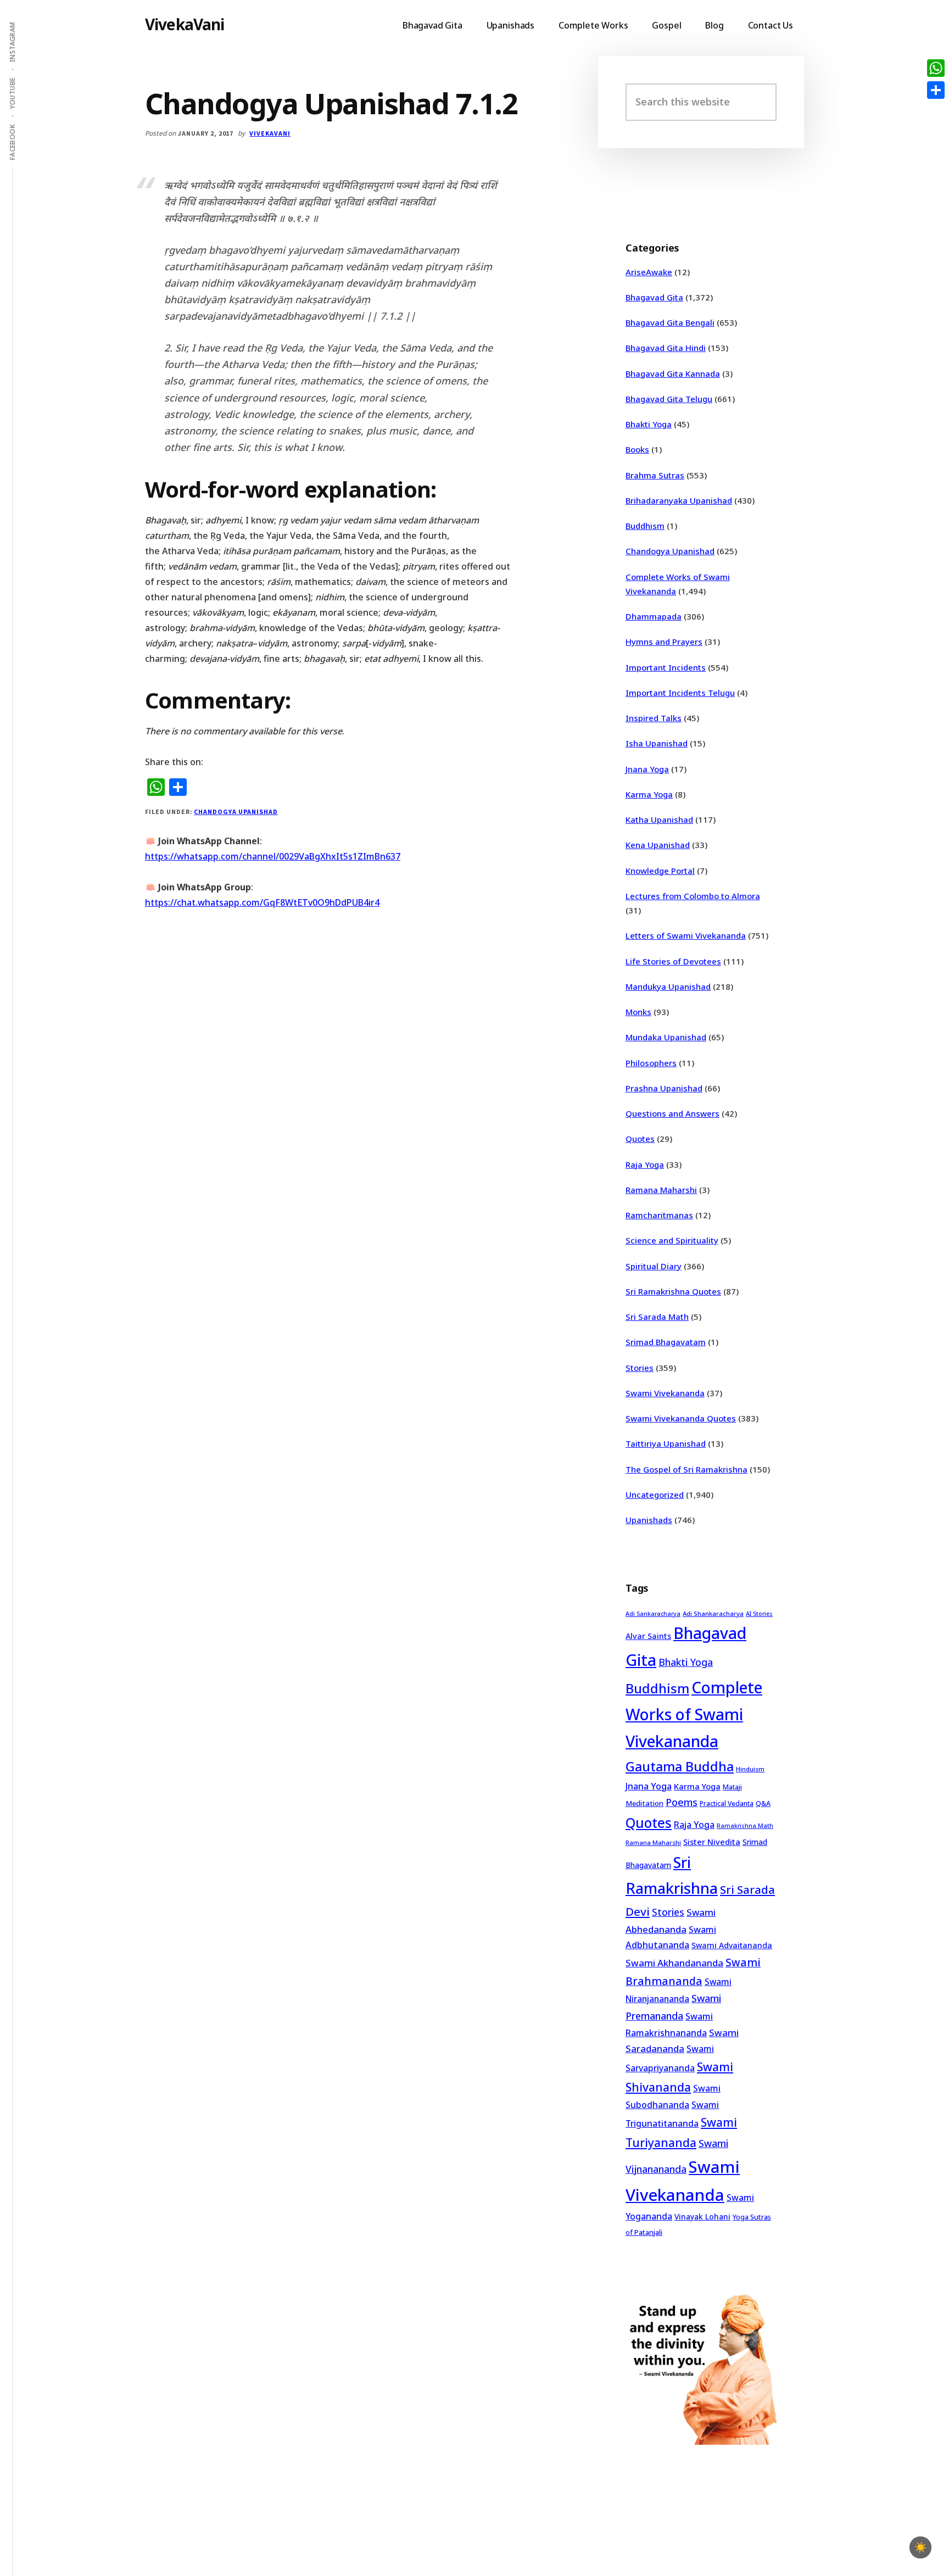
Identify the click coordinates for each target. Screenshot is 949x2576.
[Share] (936, 90)
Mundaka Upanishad (666, 1037)
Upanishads (649, 1520)
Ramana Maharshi (661, 1190)
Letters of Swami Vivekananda (686, 935)
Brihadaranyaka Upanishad (679, 500)
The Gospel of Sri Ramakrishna (686, 1469)
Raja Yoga (645, 1164)
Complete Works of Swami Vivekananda (694, 1714)
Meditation (644, 1803)
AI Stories (759, 1614)
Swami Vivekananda (665, 1393)
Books (637, 449)
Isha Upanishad (657, 743)
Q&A (763, 1803)
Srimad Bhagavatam (666, 1342)
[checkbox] (920, 2547)
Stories (640, 1368)
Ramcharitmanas (659, 1215)
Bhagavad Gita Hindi (666, 348)
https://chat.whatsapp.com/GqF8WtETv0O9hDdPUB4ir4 (262, 902)
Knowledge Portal (660, 871)
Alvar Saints (648, 1636)
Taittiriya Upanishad (666, 1443)
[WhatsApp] (936, 68)
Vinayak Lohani (702, 2217)
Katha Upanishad (659, 819)
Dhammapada (654, 616)
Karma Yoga (649, 794)
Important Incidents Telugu (680, 693)
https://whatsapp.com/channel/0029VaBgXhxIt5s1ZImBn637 (273, 856)
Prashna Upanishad (664, 1088)
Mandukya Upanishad (668, 986)
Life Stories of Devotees (673, 961)
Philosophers (651, 1063)
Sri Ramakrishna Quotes (673, 1291)
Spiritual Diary (654, 1266)
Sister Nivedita (712, 1842)
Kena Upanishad (658, 845)
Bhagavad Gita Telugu (669, 399)
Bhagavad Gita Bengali (670, 322)
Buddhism (645, 526)
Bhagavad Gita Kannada (673, 373)
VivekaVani (185, 24)
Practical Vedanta (727, 1803)
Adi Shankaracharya (713, 1613)
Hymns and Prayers (664, 642)
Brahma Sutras (655, 475)
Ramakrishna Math (745, 1826)
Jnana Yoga (647, 769)
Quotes (640, 1139)
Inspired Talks (654, 718)
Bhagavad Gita (654, 297)
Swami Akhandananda (674, 1963)
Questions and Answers (672, 1113)
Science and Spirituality (672, 1240)
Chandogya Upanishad (236, 812)
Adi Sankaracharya (653, 1614)
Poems (682, 1802)
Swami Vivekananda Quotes (681, 1418)
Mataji (732, 1787)
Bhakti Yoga (649, 424)
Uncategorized (655, 1495)
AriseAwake (649, 272)
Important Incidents (666, 667)
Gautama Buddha (680, 1766)
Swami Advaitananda (732, 1945)
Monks (638, 1012)
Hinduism (750, 1769)
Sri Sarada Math (657, 1317)
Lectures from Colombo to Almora (693, 896)
